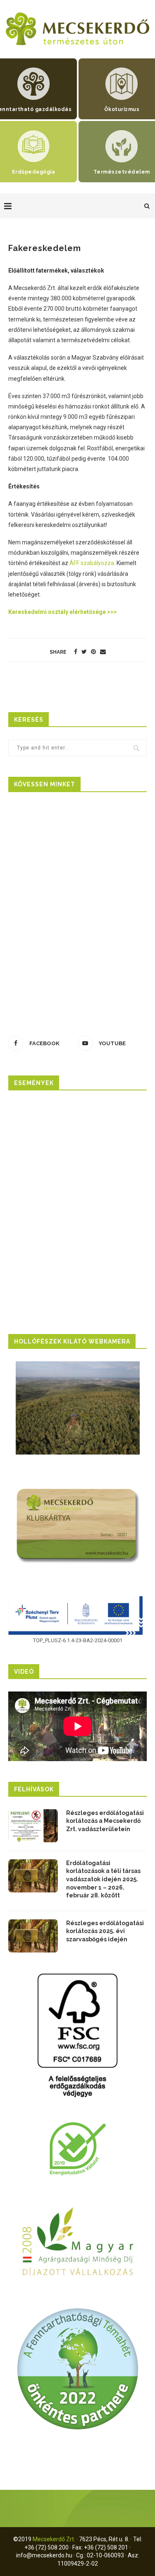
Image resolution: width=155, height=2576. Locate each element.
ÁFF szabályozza (92, 563)
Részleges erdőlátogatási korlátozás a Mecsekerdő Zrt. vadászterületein (105, 1821)
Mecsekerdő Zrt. (54, 2539)
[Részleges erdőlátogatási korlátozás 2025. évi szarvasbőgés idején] (33, 1936)
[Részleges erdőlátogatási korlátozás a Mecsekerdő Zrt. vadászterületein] (33, 1826)
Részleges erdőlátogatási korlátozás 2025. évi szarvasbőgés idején (105, 1931)
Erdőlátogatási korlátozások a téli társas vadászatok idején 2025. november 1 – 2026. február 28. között (103, 1879)
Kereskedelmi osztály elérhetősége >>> (63, 612)
